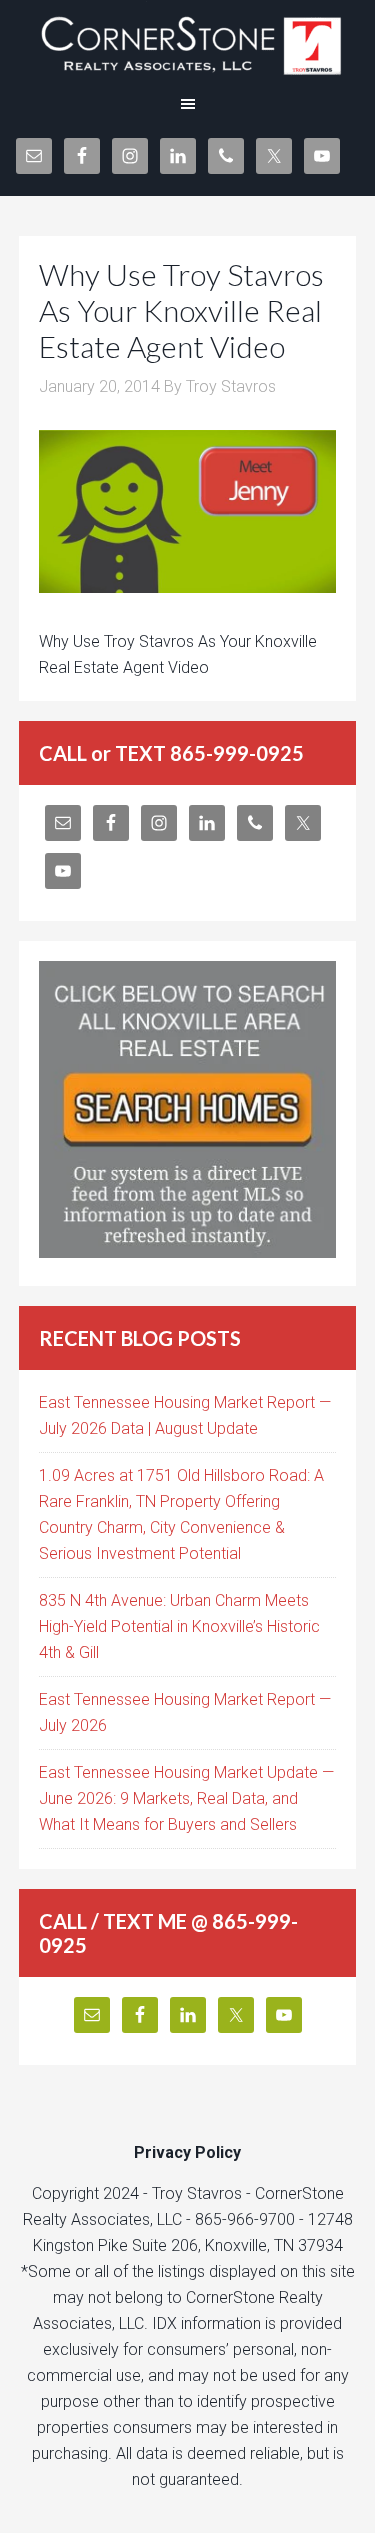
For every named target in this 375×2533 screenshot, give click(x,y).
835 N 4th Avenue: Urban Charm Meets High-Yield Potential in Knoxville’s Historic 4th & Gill (179, 1626)
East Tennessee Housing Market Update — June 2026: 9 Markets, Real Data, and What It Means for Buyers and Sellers (186, 1798)
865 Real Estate (187, 40)
